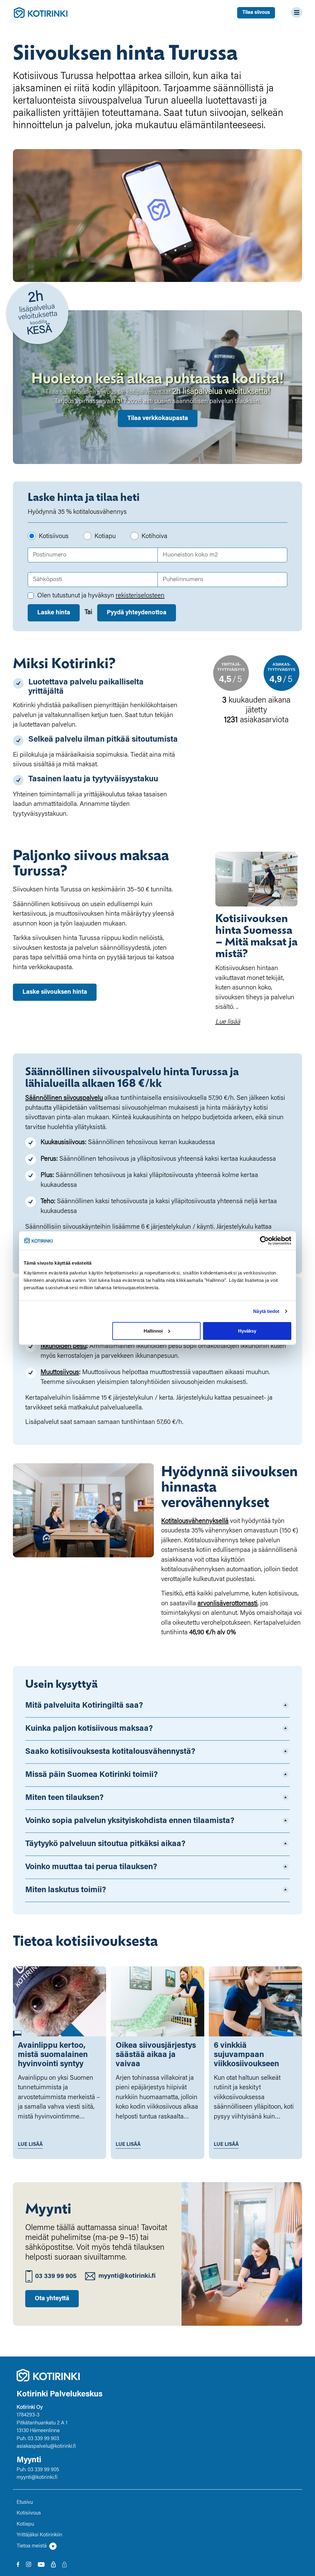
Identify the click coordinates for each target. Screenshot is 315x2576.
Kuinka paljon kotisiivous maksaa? (89, 1729)
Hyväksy (247, 1331)
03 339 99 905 (56, 2277)
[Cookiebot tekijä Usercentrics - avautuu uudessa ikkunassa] (264, 1241)
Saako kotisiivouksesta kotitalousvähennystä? (110, 1752)
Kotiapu (105, 537)
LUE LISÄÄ (30, 2145)
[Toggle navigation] (295, 12)
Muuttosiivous (60, 1373)
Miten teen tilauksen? (64, 1798)
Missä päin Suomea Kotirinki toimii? (92, 1775)
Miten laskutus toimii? (66, 1890)
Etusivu (25, 2503)
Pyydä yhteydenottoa (137, 613)
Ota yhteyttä (52, 2299)
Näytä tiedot (266, 1311)
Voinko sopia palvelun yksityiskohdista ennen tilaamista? (130, 1821)
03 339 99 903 (43, 2439)
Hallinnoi (153, 1331)
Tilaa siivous (256, 13)
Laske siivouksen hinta (55, 992)
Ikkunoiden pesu (64, 1347)
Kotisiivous (54, 537)
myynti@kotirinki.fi (127, 2276)
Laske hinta (54, 613)
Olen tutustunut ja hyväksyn (101, 596)
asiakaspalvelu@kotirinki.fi (46, 2447)
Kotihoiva (154, 537)
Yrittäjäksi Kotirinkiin (39, 2535)
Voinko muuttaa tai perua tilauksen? (91, 1867)
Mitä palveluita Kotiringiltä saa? (84, 1706)
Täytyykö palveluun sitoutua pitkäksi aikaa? (105, 1844)
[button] (157, 2546)
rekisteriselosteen (140, 596)
